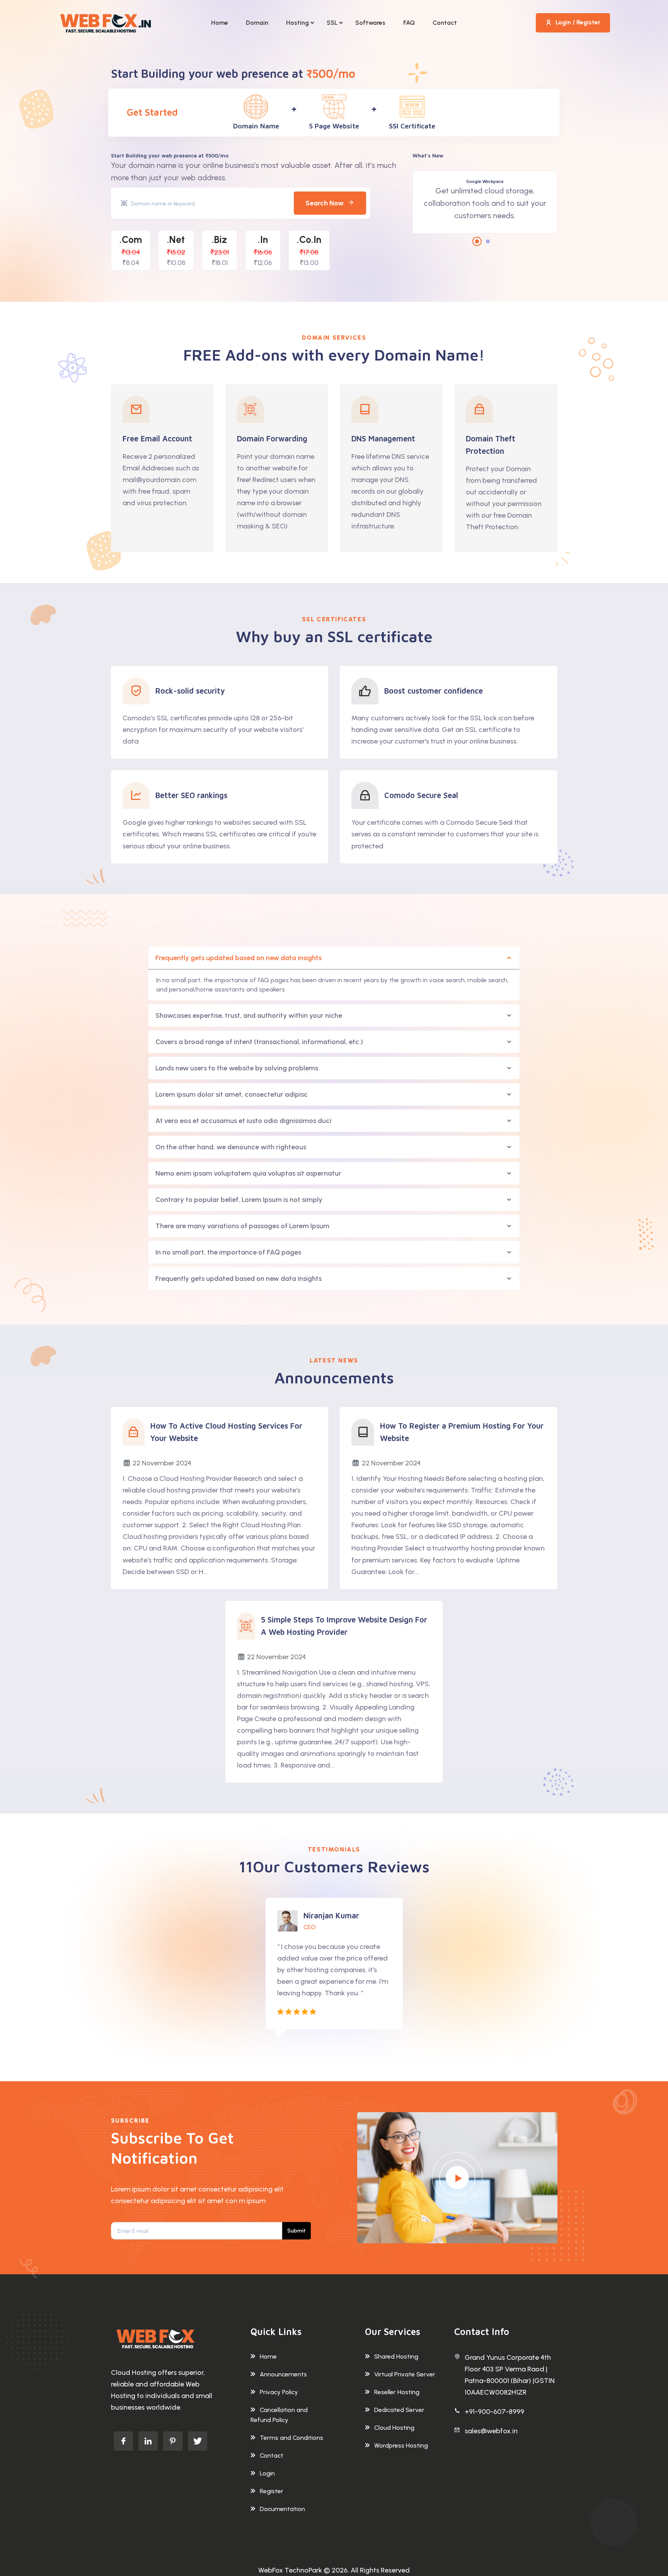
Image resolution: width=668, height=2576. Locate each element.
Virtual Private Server (405, 2374)
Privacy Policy (279, 2392)
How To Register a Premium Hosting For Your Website (462, 1432)
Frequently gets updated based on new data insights (239, 958)
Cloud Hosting (394, 2428)
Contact (445, 23)
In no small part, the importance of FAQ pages (228, 1252)
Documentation (282, 2509)
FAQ (409, 23)
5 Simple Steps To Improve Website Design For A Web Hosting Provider (344, 1626)
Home (220, 23)
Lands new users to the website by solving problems (237, 1068)
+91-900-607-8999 (494, 2412)
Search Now (325, 203)
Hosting (297, 23)
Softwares (370, 23)
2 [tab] (488, 241)
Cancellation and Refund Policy (279, 2415)
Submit (297, 2231)
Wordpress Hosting (401, 2445)
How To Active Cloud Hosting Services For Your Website (226, 1432)
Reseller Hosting (397, 2392)
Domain (257, 23)
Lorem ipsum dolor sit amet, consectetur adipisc (232, 1094)
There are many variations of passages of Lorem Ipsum (242, 1226)
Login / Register (578, 22)
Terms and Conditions (291, 2438)
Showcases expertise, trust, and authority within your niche (249, 1015)
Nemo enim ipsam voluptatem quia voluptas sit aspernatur (248, 1173)
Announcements (283, 2374)
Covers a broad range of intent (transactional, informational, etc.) (259, 1042)
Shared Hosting (396, 2356)
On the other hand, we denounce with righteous (231, 1147)
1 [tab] (477, 241)
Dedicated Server (399, 2410)
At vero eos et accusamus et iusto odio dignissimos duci (243, 1121)
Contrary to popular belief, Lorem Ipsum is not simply (239, 1200)
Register (272, 2491)
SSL (332, 23)
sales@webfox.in (491, 2431)
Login (267, 2473)
